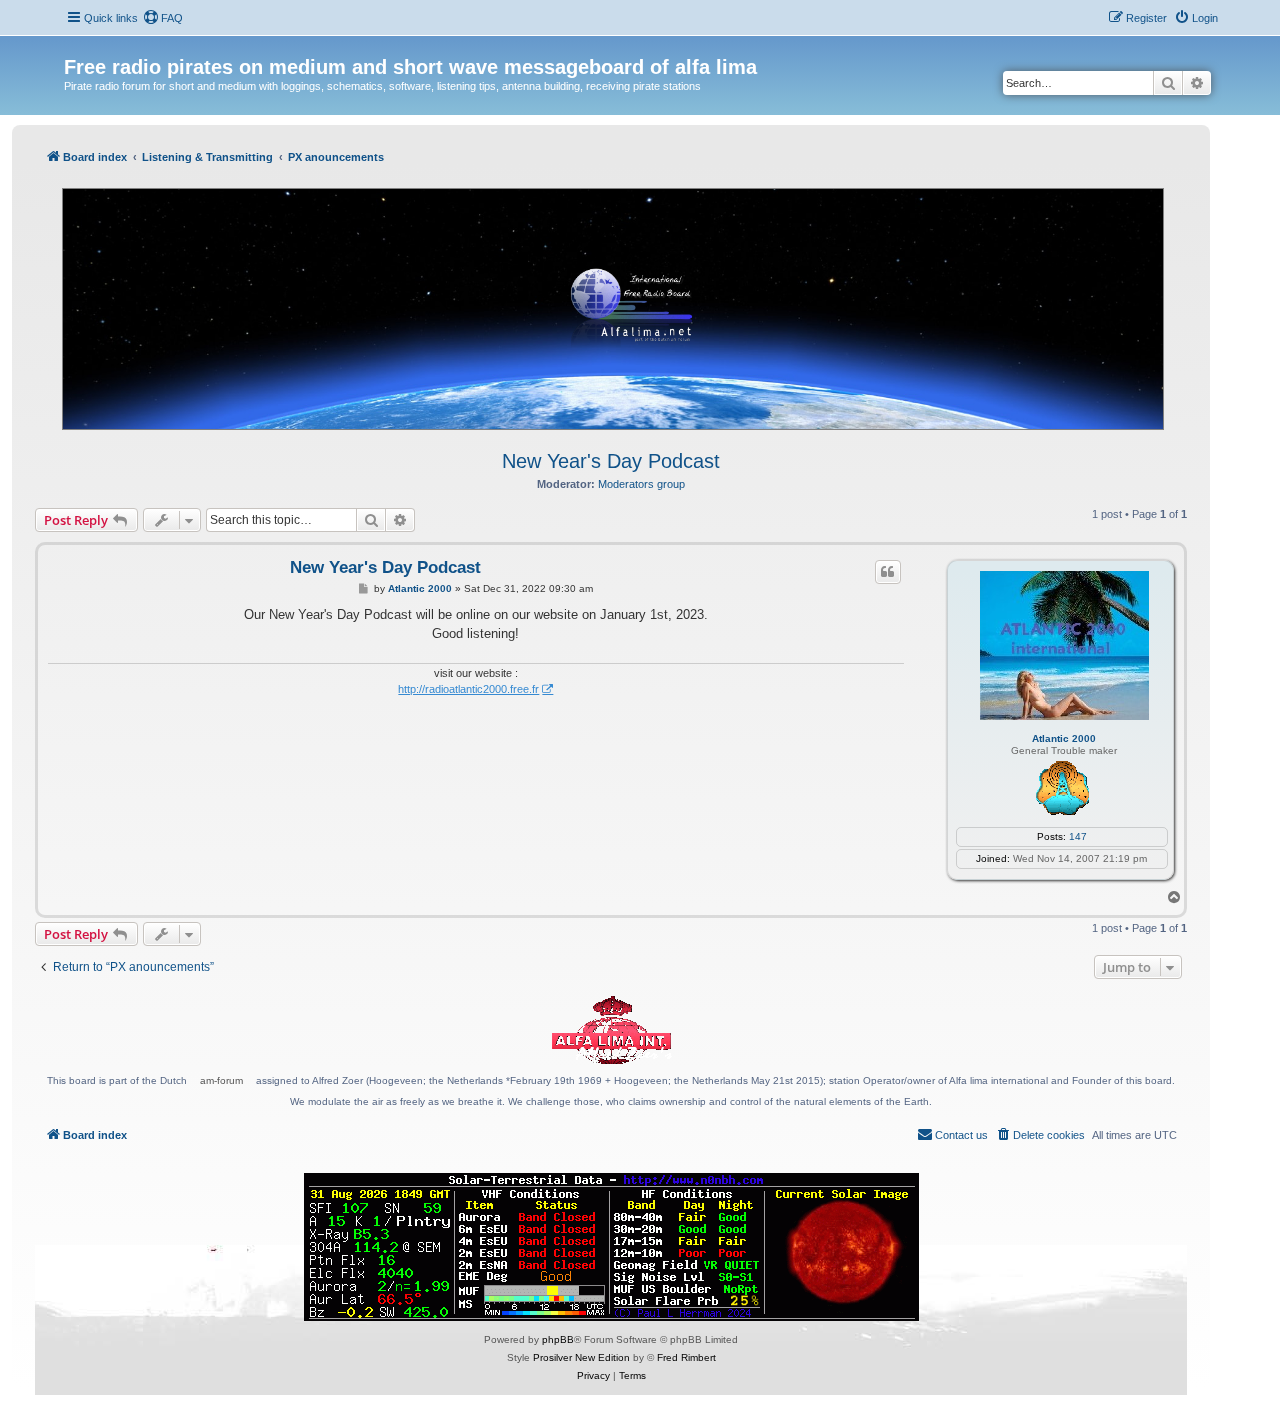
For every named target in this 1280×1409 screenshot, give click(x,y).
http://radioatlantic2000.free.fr (468, 689)
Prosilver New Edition (581, 1357)
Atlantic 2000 (1064, 738)
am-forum (221, 1080)
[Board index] (75, 46)
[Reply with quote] (888, 572)
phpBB (558, 1339)
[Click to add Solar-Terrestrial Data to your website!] (611, 1247)
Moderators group (641, 484)
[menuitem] (163, 18)
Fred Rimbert (686, 1357)
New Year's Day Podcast (611, 461)
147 (1078, 836)
